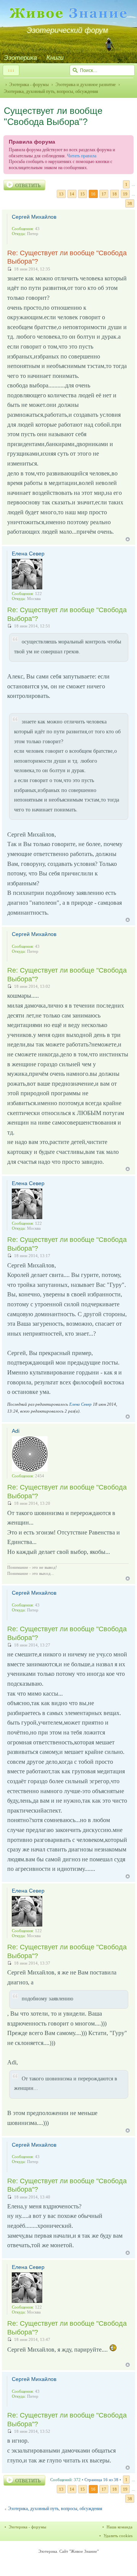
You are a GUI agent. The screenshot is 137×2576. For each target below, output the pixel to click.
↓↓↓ (11, 70)
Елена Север (28, 554)
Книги (55, 58)
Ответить (28, 185)
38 (130, 203)
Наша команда (119, 2527)
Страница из (101, 2480)
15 (83, 194)
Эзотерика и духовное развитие (85, 85)
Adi (16, 1431)
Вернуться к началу (128, 539)
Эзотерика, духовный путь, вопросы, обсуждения (55, 2509)
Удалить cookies (118, 2536)
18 (115, 194)
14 (72, 194)
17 (104, 194)
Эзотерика (20, 58)
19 (125, 194)
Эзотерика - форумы (29, 85)
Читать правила (82, 156)
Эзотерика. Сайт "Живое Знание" (68, 2551)
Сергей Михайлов (34, 217)
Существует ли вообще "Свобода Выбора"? (53, 116)
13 (61, 194)
